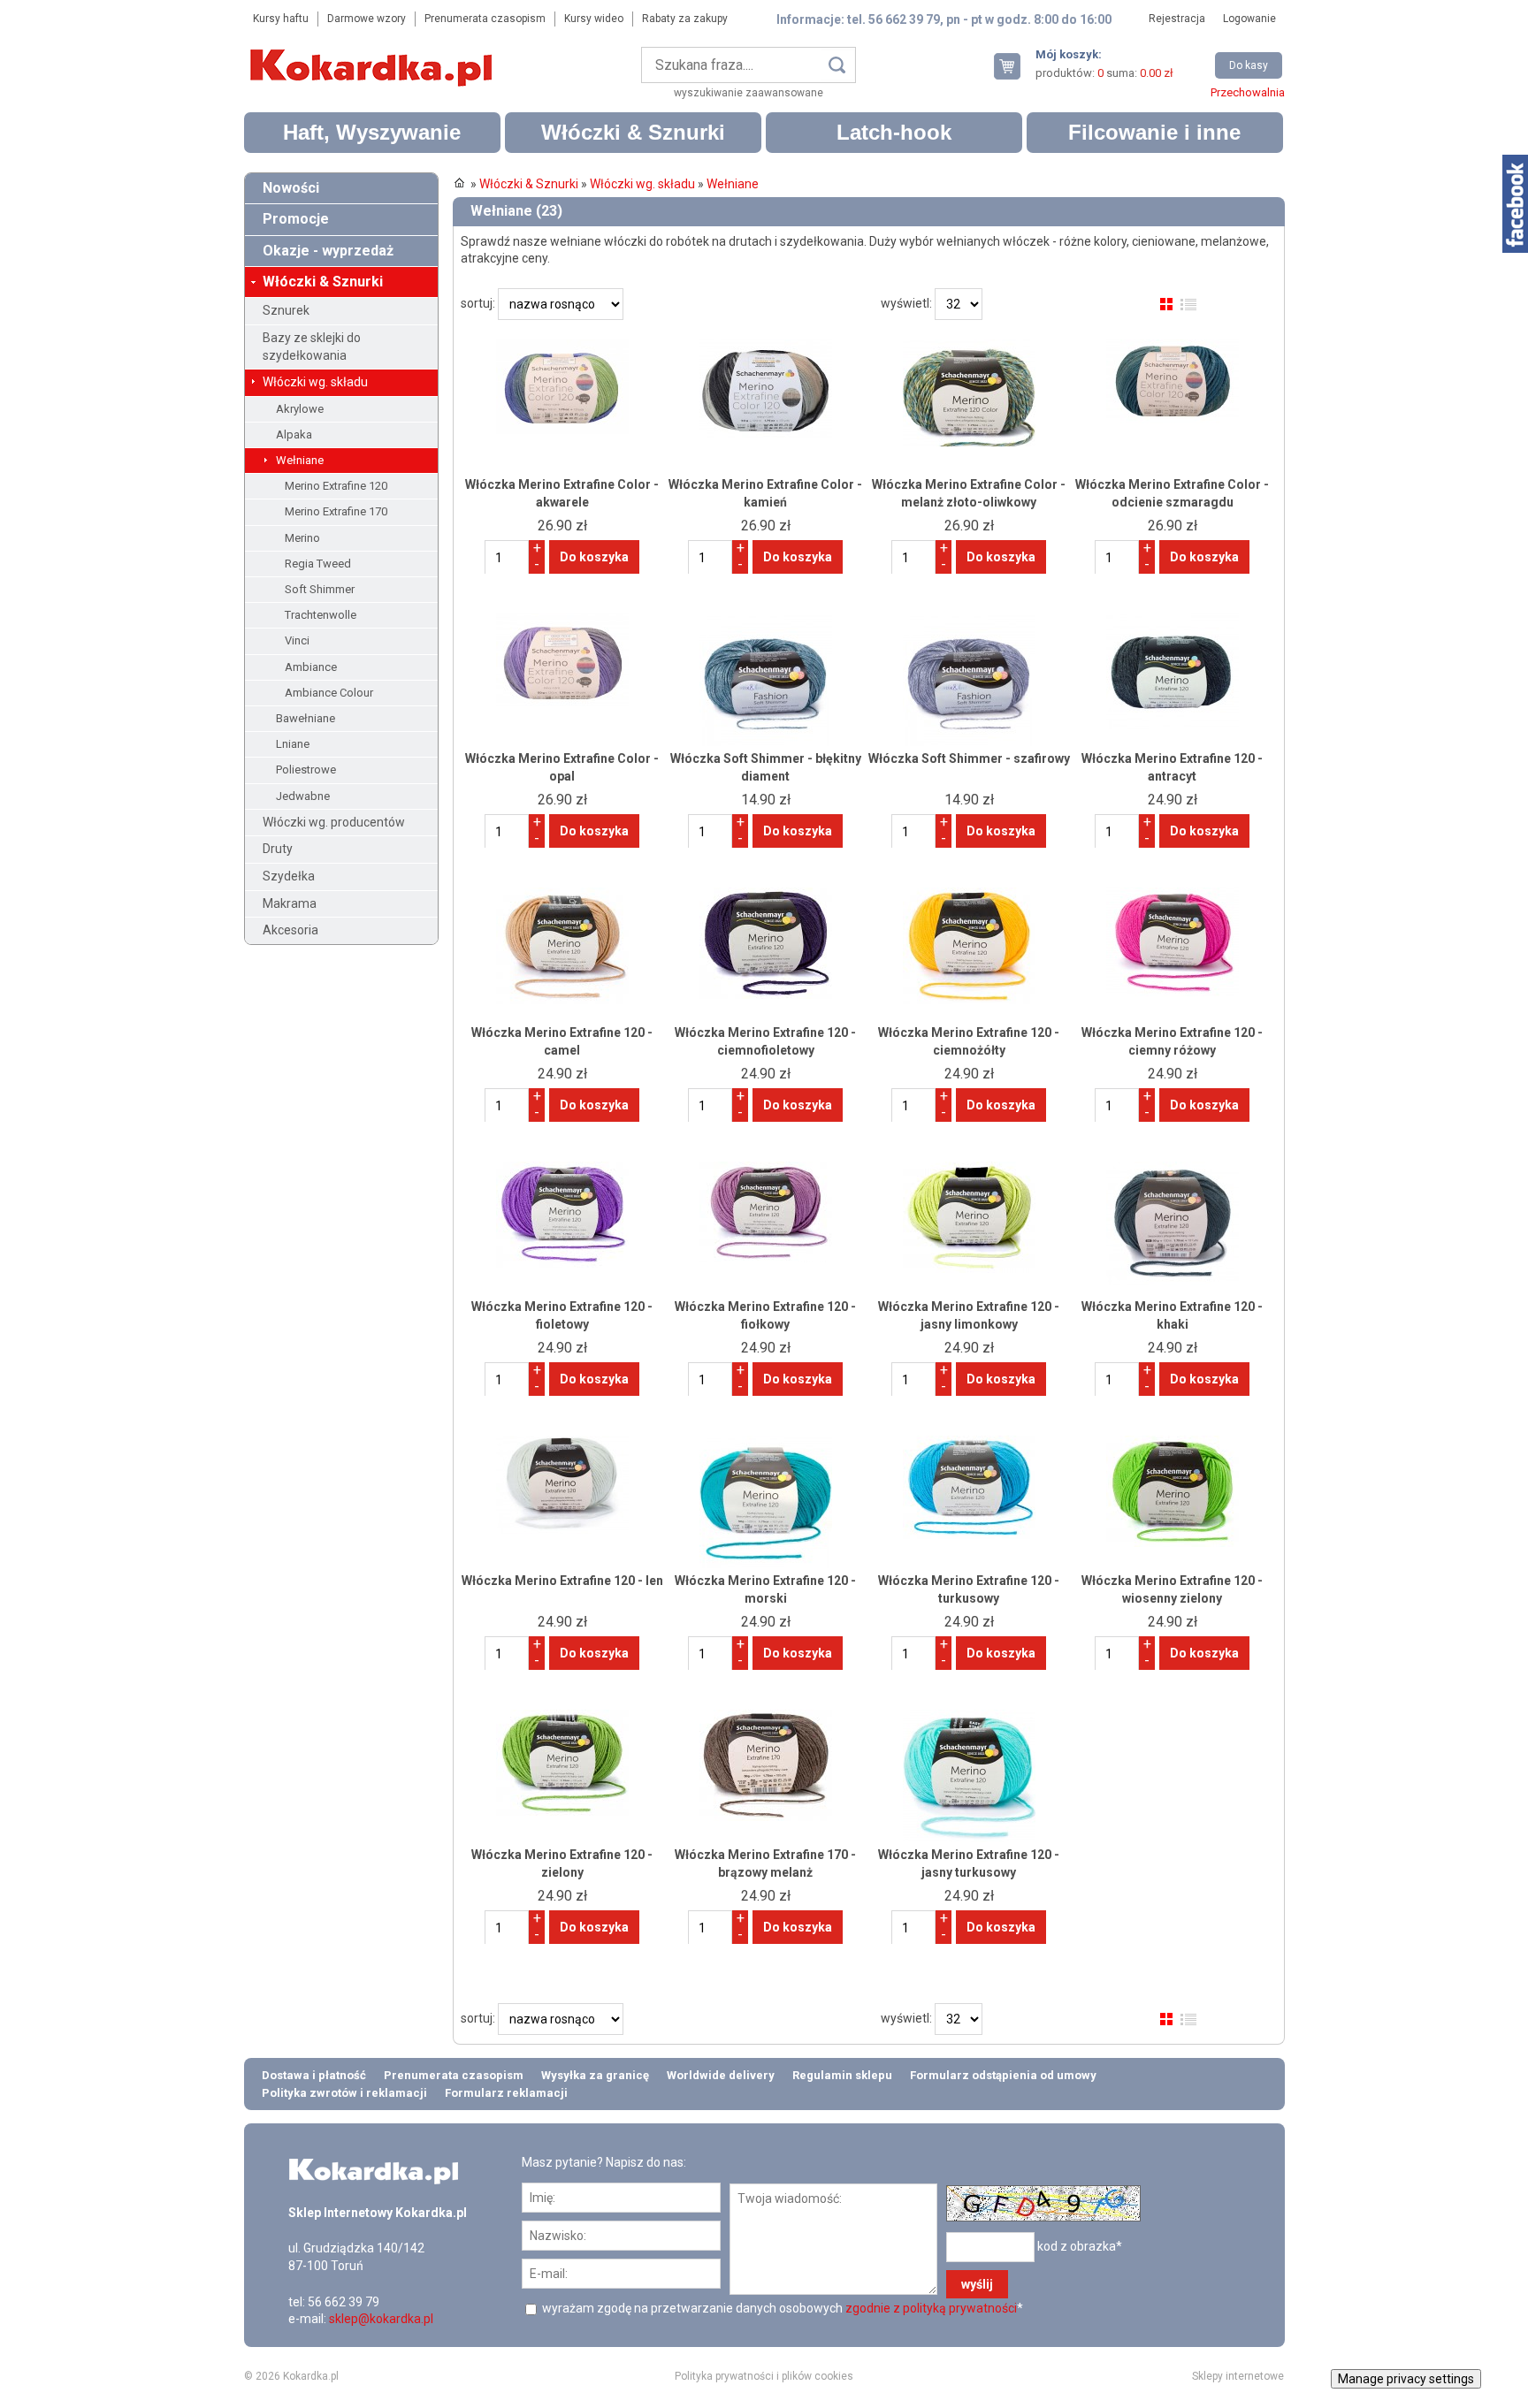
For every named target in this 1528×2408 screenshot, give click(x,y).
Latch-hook (894, 132)
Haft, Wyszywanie (372, 132)
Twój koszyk (1014, 66)
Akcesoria (290, 930)
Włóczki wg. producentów (334, 822)
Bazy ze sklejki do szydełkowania (312, 347)
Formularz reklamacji (506, 2093)
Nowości (291, 188)
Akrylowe (300, 409)
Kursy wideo (594, 19)
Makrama (290, 903)
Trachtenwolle (321, 615)
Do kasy (1249, 65)
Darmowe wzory (367, 19)
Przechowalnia (1248, 92)
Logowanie (1249, 19)
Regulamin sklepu (842, 2075)
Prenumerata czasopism (485, 19)
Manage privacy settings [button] (1406, 2379)
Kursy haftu (281, 19)
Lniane (293, 744)
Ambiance (311, 667)
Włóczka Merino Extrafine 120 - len (562, 1581)
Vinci (297, 640)
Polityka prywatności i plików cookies (764, 2376)
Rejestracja (1177, 19)
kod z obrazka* (1080, 2245)
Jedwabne (303, 796)
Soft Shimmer (320, 589)
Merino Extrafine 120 (336, 486)
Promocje (296, 219)
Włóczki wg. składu (315, 382)
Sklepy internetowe (1238, 2376)
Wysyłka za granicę (595, 2075)
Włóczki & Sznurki (633, 132)
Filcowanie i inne (1154, 132)
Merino (302, 538)
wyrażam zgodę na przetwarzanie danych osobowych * (781, 2308)
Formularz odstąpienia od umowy (1003, 2075)
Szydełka (289, 876)
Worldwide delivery (721, 2075)
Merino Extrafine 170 (336, 511)
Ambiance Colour (329, 693)
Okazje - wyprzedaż (328, 251)
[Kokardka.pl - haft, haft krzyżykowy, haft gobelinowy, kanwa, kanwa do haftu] (374, 55)
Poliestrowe (306, 770)
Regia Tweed (318, 564)
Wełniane (300, 460)
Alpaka (294, 434)
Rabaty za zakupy (685, 19)
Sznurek (286, 310)
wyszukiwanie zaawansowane (749, 93)
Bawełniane (306, 718)
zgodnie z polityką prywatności (931, 2308)
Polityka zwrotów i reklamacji (344, 2093)
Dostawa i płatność (314, 2075)
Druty (278, 849)
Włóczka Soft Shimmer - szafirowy (969, 758)
